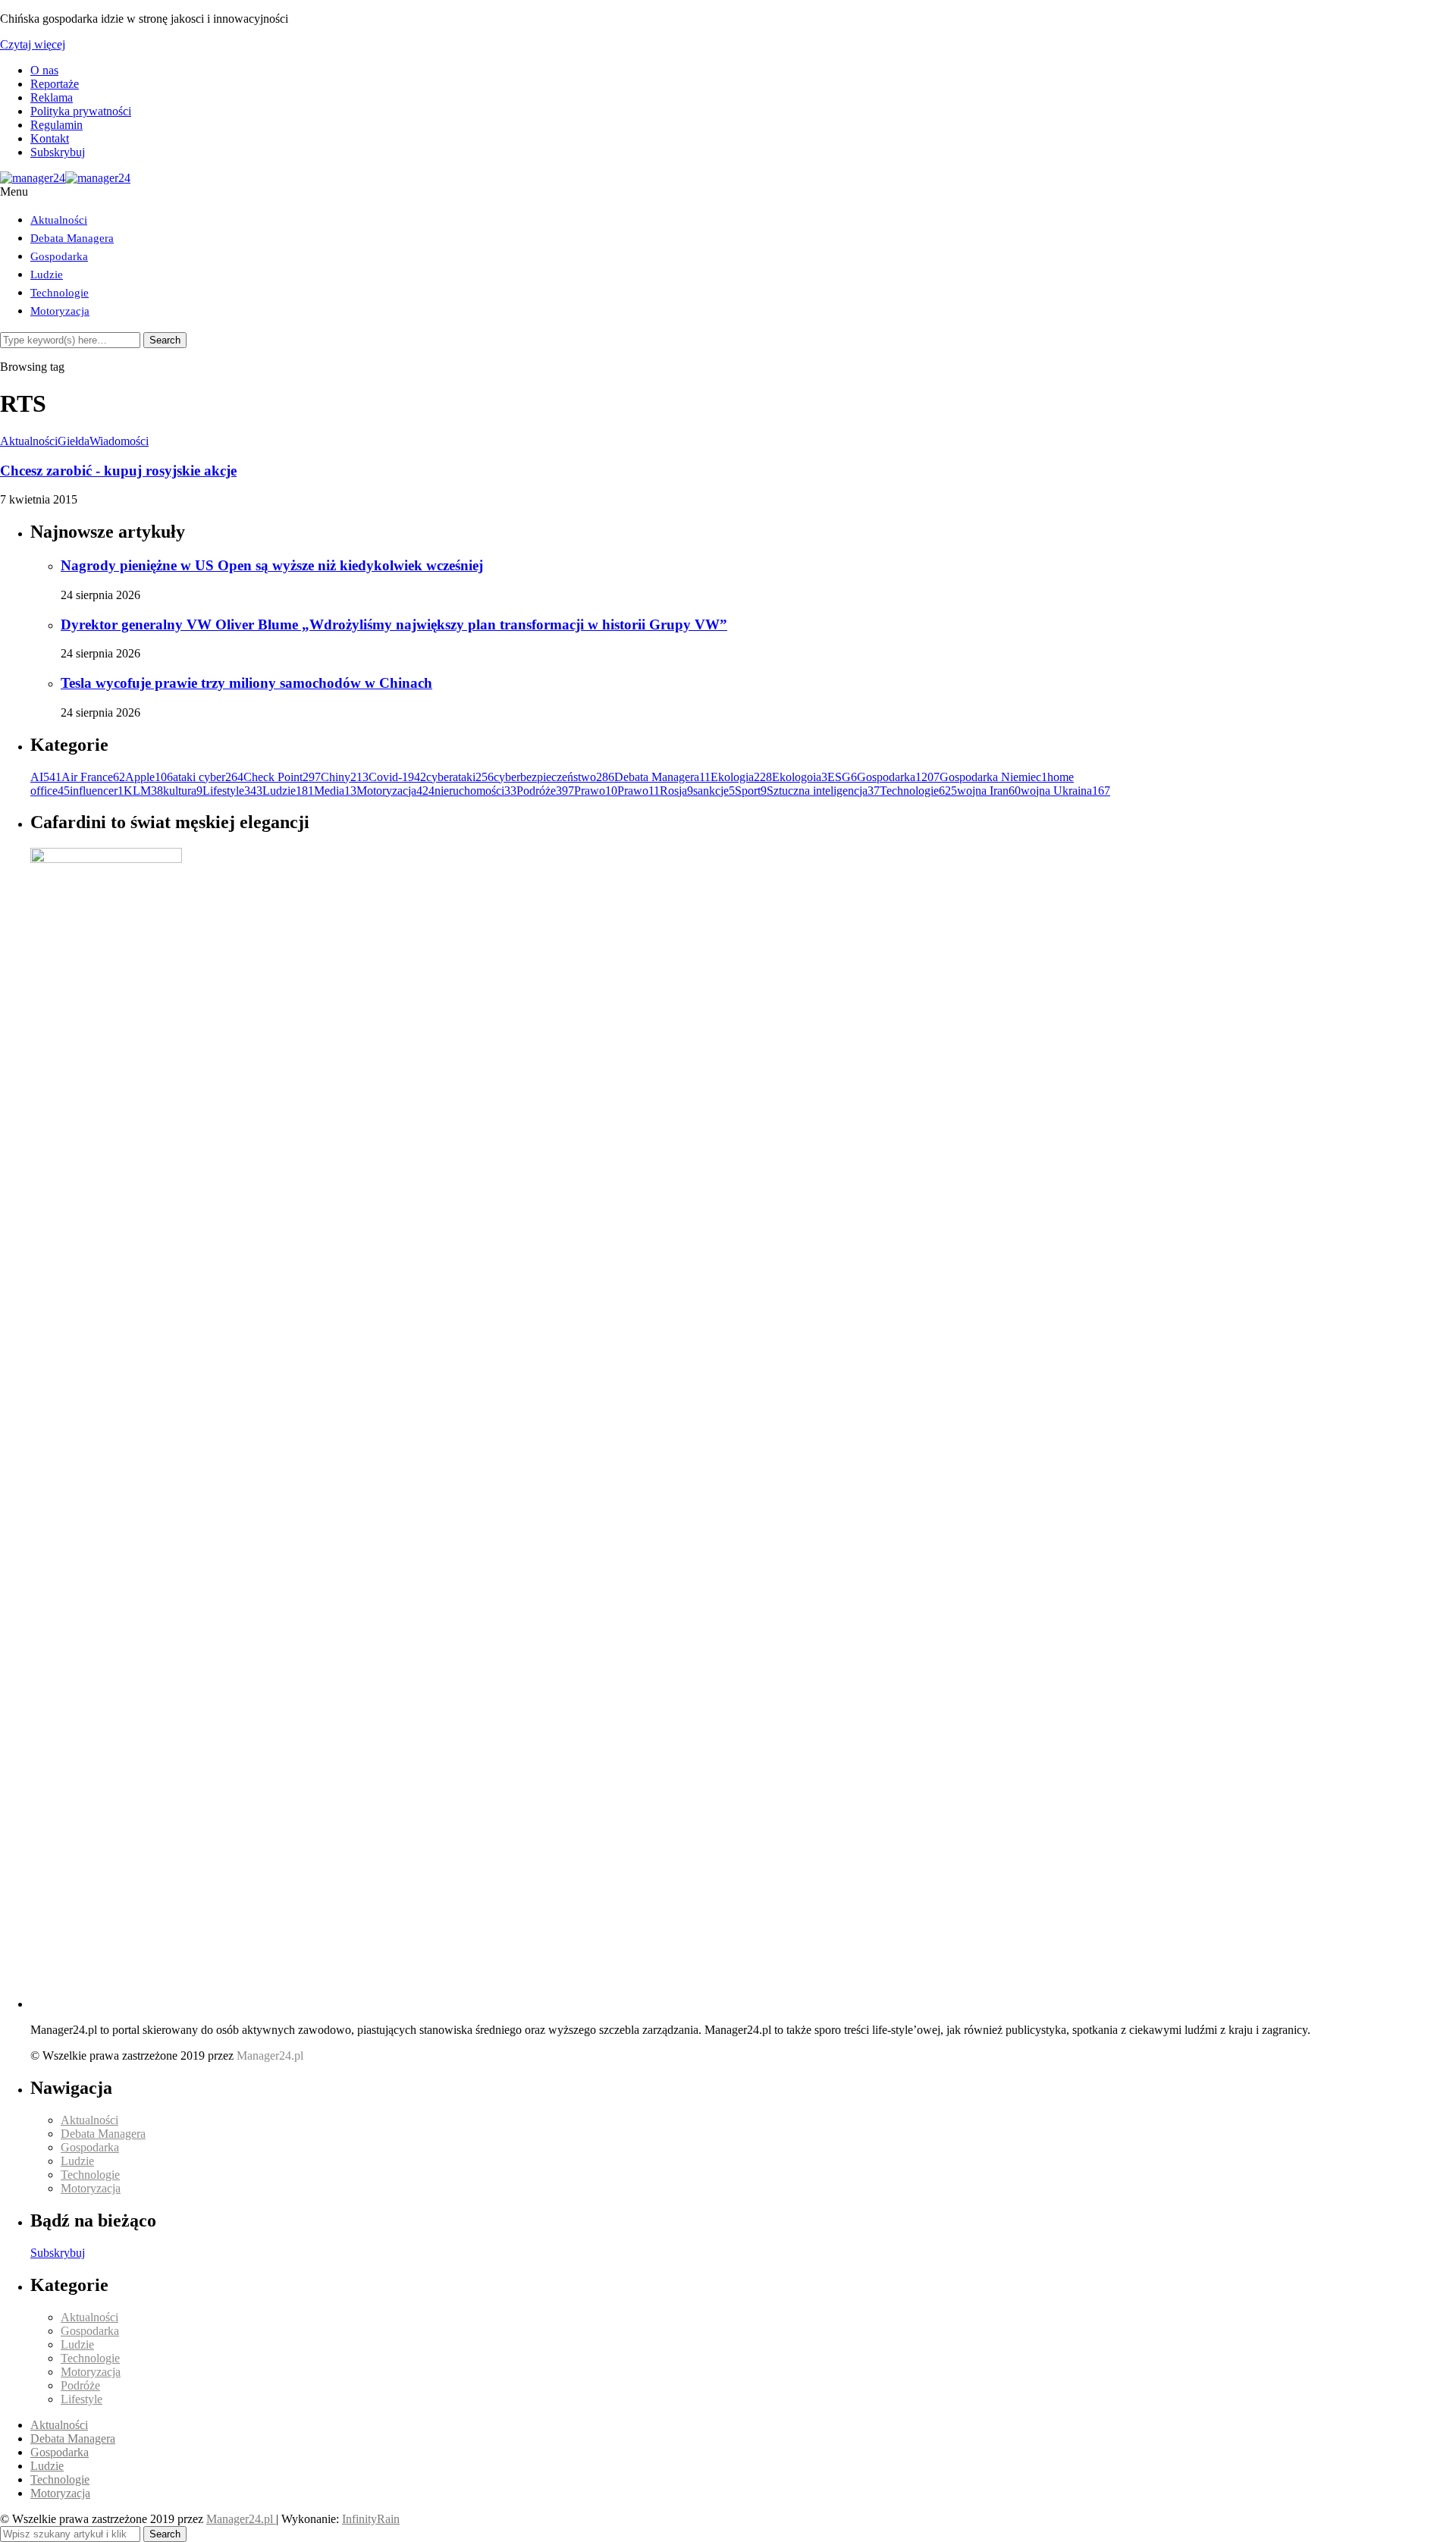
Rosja (676, 791)
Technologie (60, 293)
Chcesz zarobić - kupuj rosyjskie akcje (118, 471)
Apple (149, 777)
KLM (143, 791)
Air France (93, 777)
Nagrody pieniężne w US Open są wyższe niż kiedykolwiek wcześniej (272, 565)
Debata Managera (72, 238)
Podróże (545, 791)
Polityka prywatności (81, 111)
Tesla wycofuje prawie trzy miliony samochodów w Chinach (246, 683)
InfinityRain (371, 2519)
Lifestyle (232, 791)
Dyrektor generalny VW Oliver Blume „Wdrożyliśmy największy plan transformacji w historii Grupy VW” (394, 625)
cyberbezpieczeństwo (554, 777)
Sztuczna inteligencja (823, 791)
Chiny (345, 777)
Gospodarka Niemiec (993, 777)
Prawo (596, 791)
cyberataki (460, 777)
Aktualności (59, 220)
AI (46, 777)
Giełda (74, 441)
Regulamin (56, 125)
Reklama (52, 97)
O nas (44, 70)
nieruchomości (475, 791)
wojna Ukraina (1065, 791)
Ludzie (47, 275)
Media (335, 791)
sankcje (714, 791)
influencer (97, 791)
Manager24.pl (241, 2519)
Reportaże (55, 84)
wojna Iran (989, 791)
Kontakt (50, 138)
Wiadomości (119, 441)
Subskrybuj (58, 152)
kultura (183, 791)
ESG (842, 777)
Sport (751, 791)
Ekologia (741, 777)
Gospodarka (59, 256)
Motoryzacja (60, 311)
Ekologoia (800, 777)
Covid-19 (397, 777)
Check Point (282, 777)
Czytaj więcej (33, 44)
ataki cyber (208, 777)
